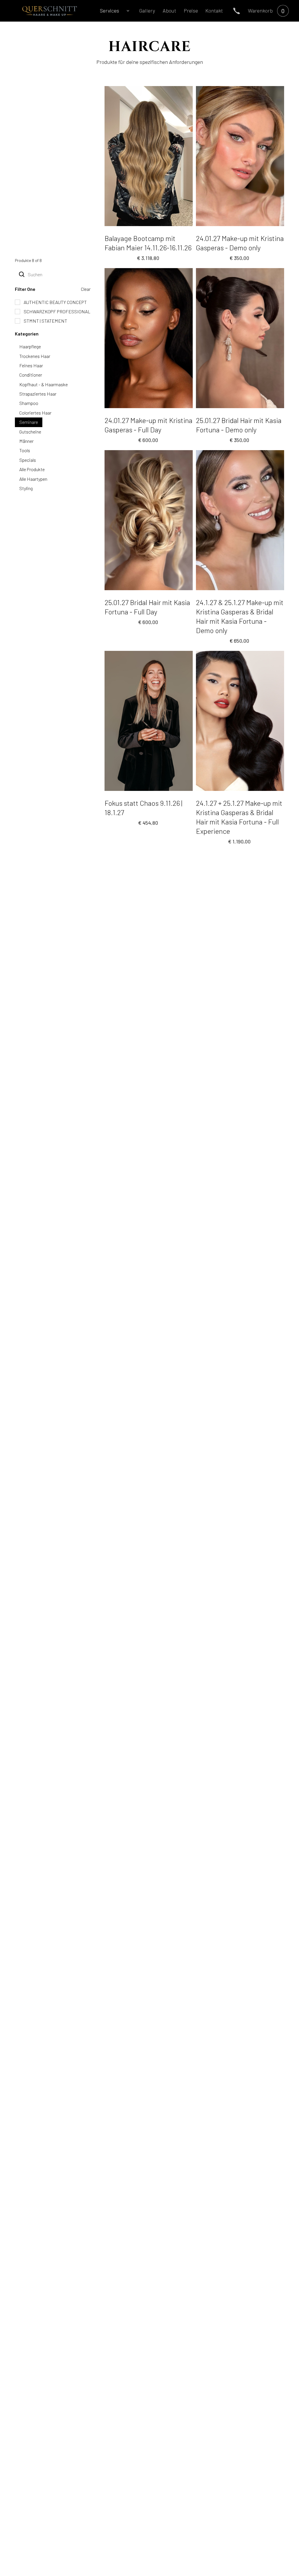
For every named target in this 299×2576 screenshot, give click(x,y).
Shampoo (29, 403)
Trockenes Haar (35, 356)
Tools (25, 450)
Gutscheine (30, 432)
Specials (28, 460)
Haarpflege (30, 346)
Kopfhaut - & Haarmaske (44, 384)
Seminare (29, 422)
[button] (112, 11)
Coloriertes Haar (35, 413)
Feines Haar (31, 365)
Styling (26, 488)
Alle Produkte (32, 469)
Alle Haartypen (33, 479)
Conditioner (31, 375)
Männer (26, 441)
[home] (49, 11)
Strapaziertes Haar (38, 394)
